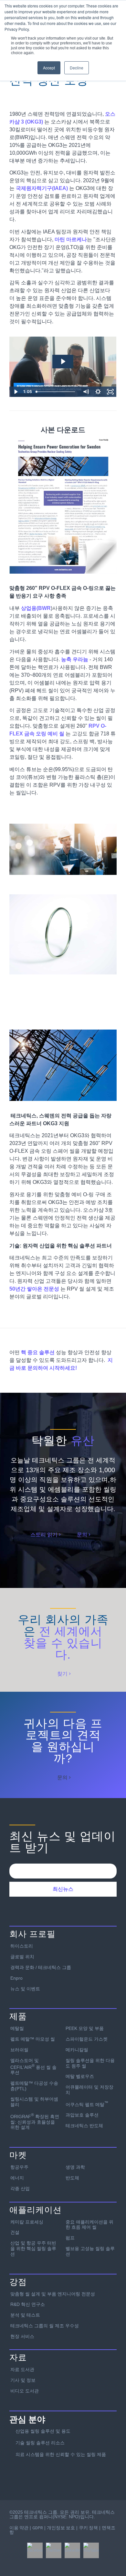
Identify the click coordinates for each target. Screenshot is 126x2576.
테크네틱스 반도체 (84, 2126)
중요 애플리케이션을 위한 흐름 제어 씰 (89, 2225)
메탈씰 (17, 2028)
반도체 (72, 2178)
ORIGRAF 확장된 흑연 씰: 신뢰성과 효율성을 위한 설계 (35, 2121)
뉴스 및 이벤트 (25, 1989)
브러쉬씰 (19, 2050)
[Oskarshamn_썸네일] (63, 504)
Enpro (16, 1978)
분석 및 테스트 (25, 2315)
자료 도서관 (22, 2369)
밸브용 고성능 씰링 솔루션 (90, 2251)
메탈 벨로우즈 (80, 2076)
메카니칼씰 (77, 2050)
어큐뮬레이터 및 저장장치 (89, 2090)
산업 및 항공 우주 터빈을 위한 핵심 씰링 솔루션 (33, 2248)
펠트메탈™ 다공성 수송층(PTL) (34, 2086)
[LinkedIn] (72, 2550)
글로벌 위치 (22, 1957)
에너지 (17, 2178)
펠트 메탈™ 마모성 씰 (33, 2039)
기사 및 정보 (23, 2380)
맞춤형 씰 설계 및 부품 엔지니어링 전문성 (53, 2294)
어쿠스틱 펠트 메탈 (87, 2104)
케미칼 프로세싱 (27, 2222)
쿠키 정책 (88, 2528)
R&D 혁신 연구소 (28, 2304)
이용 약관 (19, 2528)
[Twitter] (54, 2550)
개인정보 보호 (61, 2528)
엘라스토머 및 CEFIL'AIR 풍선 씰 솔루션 (33, 2066)
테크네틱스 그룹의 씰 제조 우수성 (45, 2326)
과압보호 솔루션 (82, 2115)
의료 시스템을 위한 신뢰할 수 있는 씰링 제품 (61, 2454)
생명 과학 (75, 2167)
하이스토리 (22, 1946)
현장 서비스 (22, 2336)
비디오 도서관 (25, 2391)
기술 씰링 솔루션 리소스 (40, 2443)
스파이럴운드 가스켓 (87, 2039)
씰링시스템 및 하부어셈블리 (34, 2102)
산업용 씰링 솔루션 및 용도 (43, 2431)
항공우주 (19, 2167)
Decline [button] (77, 68)
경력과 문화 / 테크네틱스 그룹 (41, 1967)
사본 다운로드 (63, 430)
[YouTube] (91, 2550)
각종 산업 (20, 2188)
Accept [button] (49, 68)
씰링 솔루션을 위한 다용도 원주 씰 (90, 2063)
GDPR (38, 2528)
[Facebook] (35, 2550)
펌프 (70, 2238)
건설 (15, 2232)
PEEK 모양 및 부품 (85, 2028)
